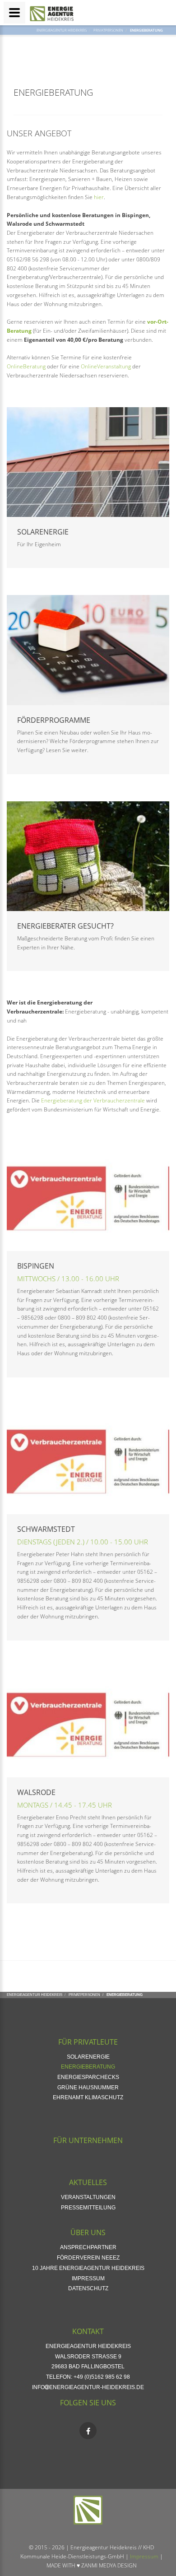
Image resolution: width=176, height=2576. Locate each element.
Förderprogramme (54, 720)
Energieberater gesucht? (65, 926)
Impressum (88, 2278)
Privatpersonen (108, 30)
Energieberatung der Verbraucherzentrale (93, 1100)
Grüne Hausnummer (88, 2088)
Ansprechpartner (88, 2247)
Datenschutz (88, 2288)
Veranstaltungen (88, 2197)
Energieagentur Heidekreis (62, 30)
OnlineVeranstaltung (106, 366)
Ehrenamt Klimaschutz (88, 2097)
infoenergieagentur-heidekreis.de (88, 2387)
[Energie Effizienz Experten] (88, 856)
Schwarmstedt (46, 1529)
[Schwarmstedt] (88, 1459)
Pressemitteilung (88, 2208)
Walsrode (36, 1792)
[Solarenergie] (88, 462)
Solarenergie (43, 532)
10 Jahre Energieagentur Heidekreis (88, 2268)
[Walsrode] (88, 1723)
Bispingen (36, 1266)
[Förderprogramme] (88, 650)
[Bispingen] (88, 1196)
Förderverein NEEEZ (88, 2258)
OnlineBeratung (26, 366)
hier (99, 197)
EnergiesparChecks (88, 2077)
